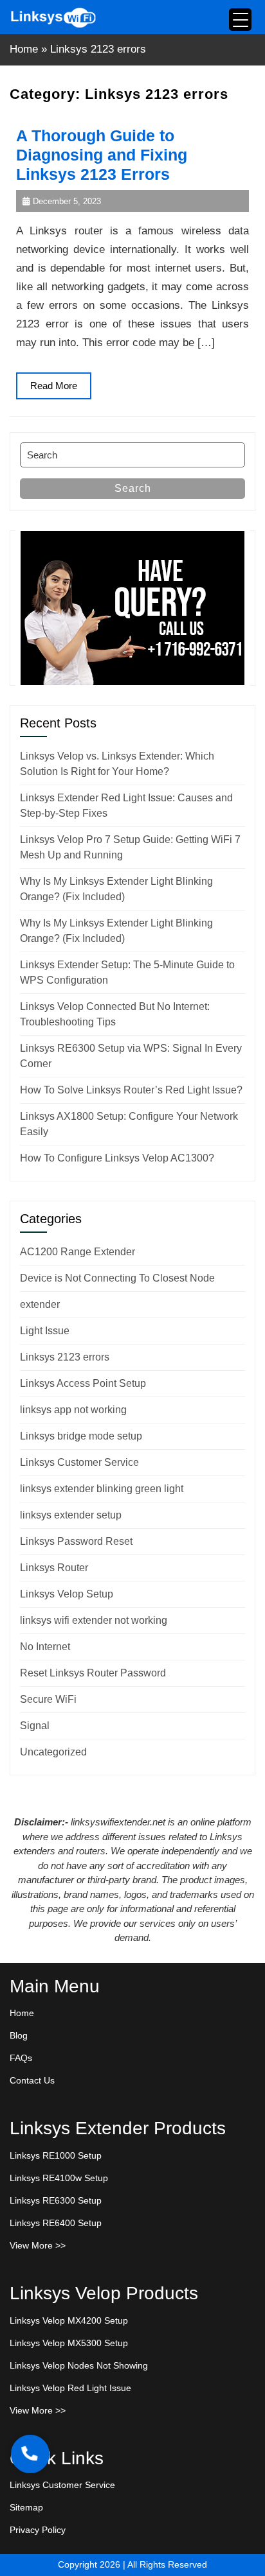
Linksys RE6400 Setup (56, 2223)
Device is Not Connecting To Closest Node (117, 1278)
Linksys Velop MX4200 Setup (69, 2320)
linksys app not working (73, 1410)
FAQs (21, 2058)
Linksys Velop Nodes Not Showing (79, 2365)
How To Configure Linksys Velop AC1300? (117, 1158)
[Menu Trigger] (240, 20)
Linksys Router (54, 1568)
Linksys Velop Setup (67, 1594)
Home (24, 49)
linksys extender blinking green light (102, 1489)
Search (133, 488)
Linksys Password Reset (76, 1541)
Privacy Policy (38, 2530)
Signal (35, 1726)
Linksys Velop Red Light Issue (70, 2388)
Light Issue (45, 1331)
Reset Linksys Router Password (93, 1673)
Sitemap (26, 2507)
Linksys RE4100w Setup (59, 2178)
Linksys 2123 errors (65, 1357)
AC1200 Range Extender (78, 1252)
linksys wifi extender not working (94, 1620)
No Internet (45, 1647)
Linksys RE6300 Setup (56, 2200)
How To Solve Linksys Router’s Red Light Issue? (131, 1090)
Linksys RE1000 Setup (56, 2155)
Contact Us (32, 2080)
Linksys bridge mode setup (81, 1436)
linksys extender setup (71, 1515)
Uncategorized (53, 1752)
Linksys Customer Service (79, 1462)
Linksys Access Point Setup (83, 1383)
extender (40, 1304)
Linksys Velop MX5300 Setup (69, 2343)
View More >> (38, 2245)
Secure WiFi (48, 1699)
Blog (19, 2035)
